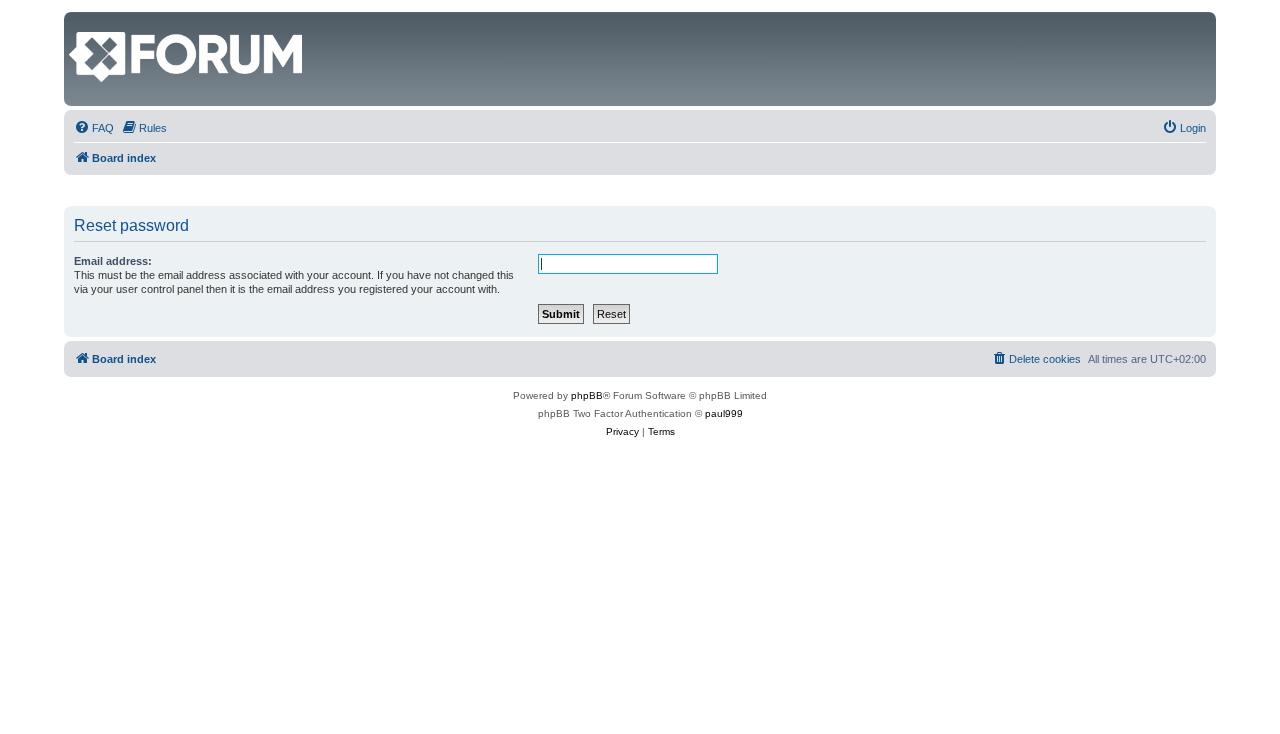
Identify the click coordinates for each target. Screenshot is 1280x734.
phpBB (587, 395)
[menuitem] (94, 128)
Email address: (113, 261)
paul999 (724, 413)
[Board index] (80, 22)
